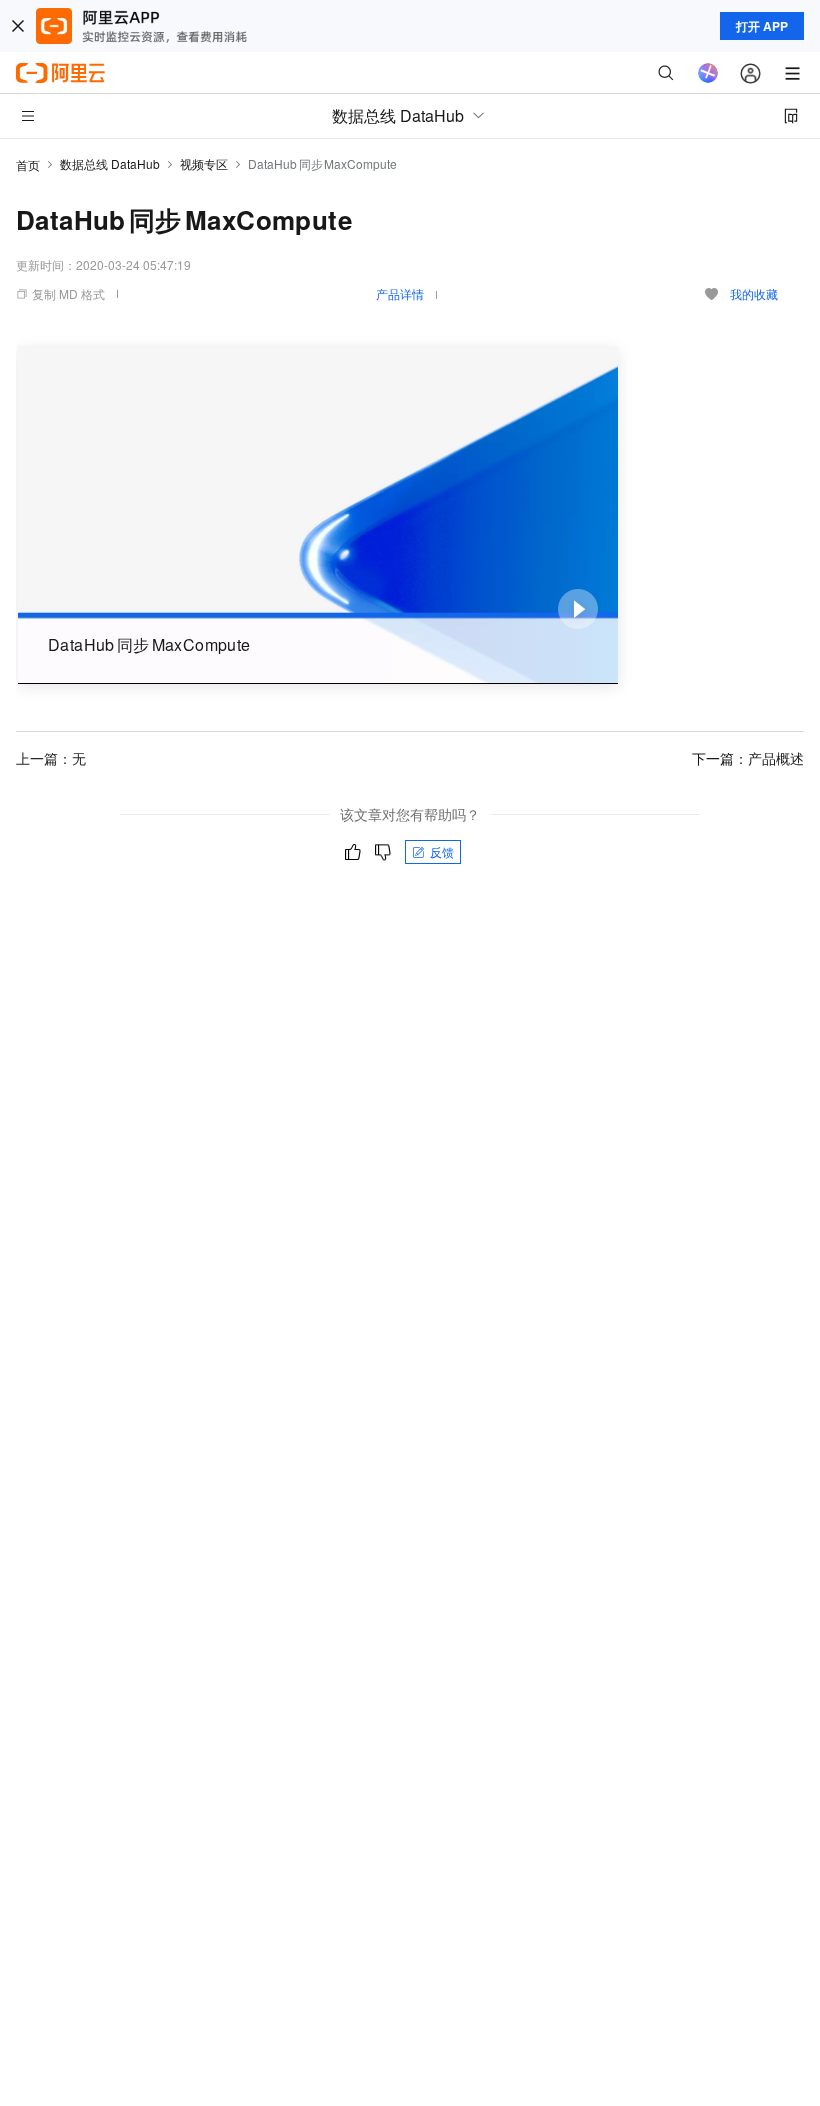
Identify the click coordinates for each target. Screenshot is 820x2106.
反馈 (442, 851)
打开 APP (762, 26)
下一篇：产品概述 (748, 758)
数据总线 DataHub (110, 163)
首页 (28, 164)
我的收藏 (754, 293)
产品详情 (400, 293)
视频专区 (204, 163)
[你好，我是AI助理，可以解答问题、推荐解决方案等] (708, 73)
